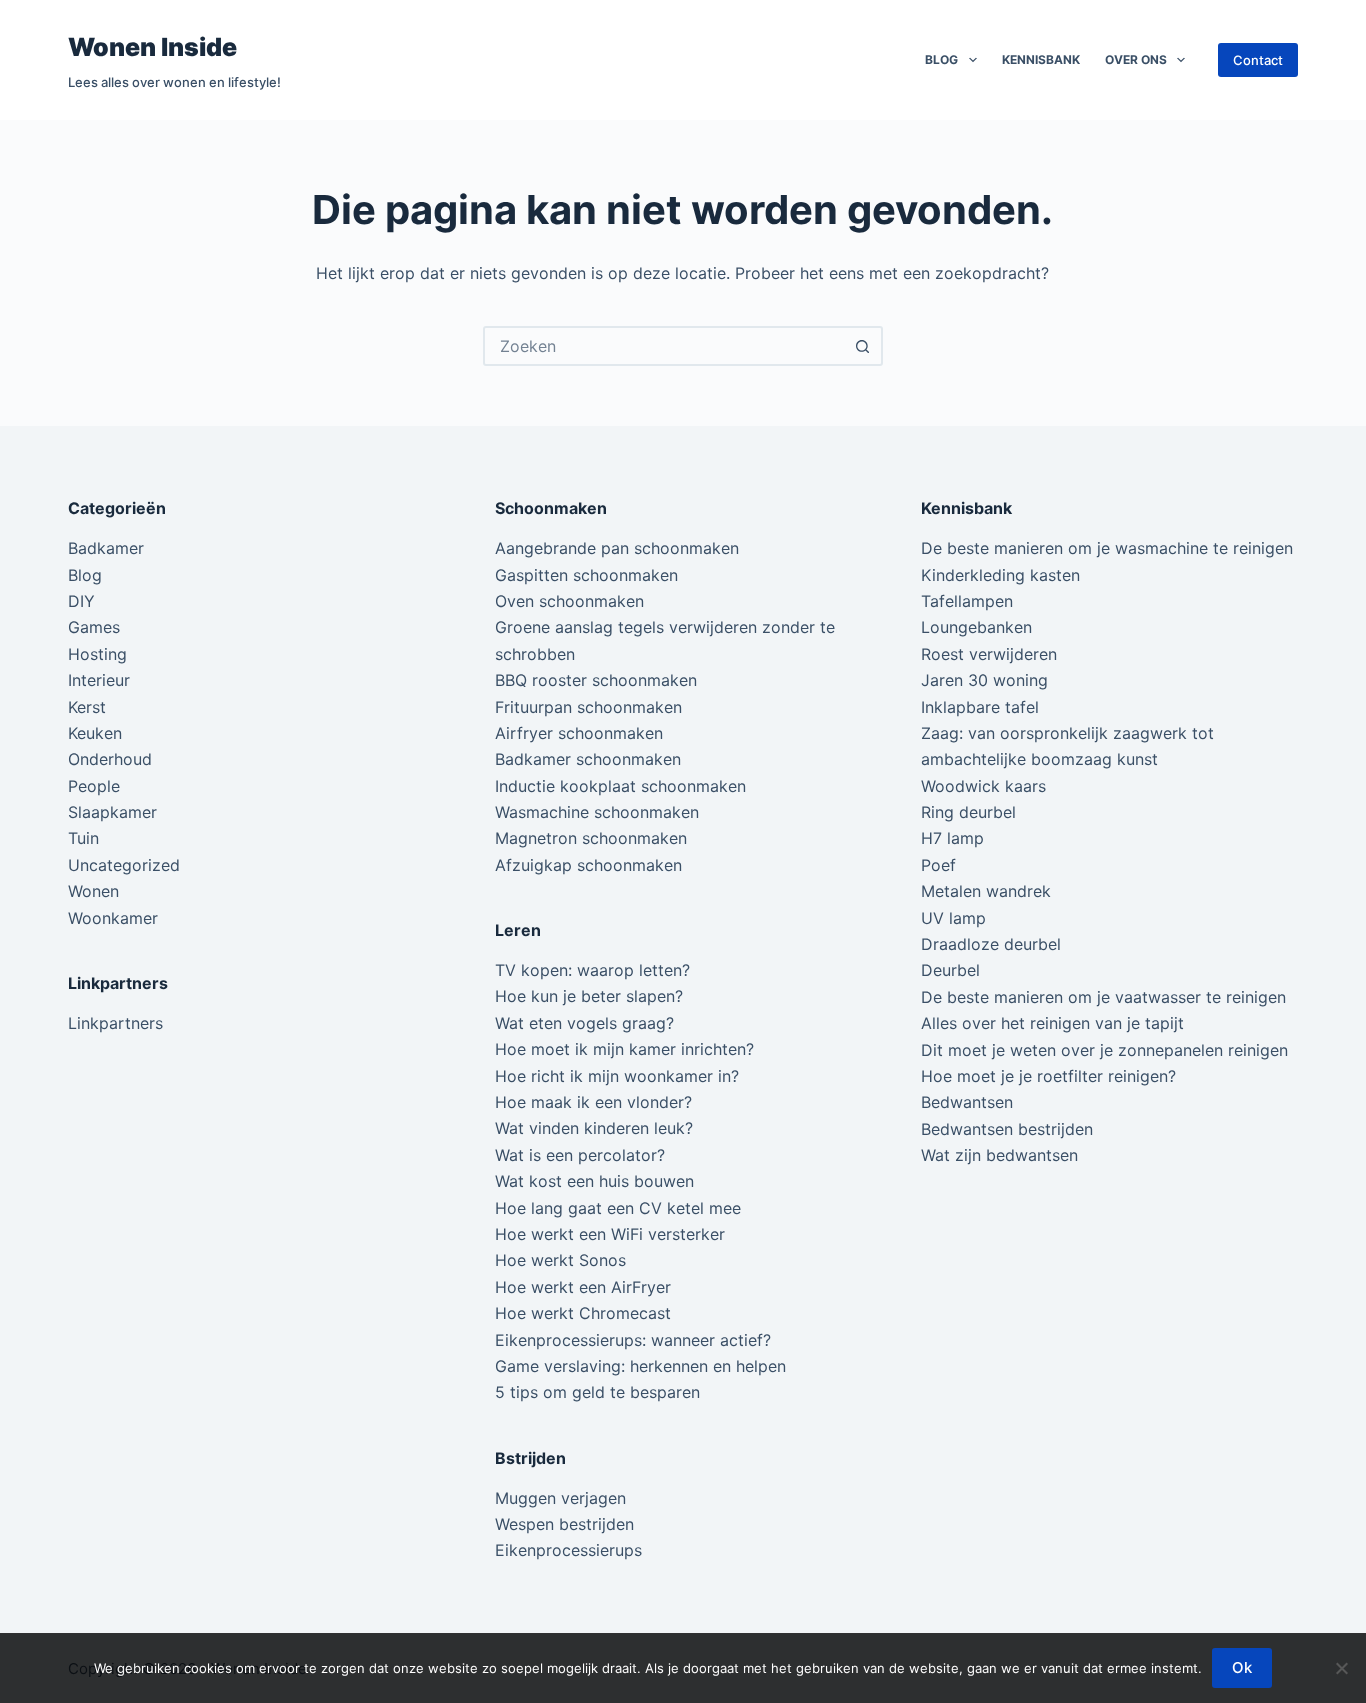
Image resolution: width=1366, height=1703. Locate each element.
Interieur (99, 680)
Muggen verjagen (560, 1498)
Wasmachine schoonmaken (597, 812)
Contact (1258, 60)
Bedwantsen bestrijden (1007, 1129)
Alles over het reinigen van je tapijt (1052, 1023)
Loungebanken (976, 627)
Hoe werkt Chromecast (583, 1313)
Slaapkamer (112, 812)
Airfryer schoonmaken (579, 733)
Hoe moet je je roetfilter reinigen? (1048, 1076)
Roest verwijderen (989, 654)
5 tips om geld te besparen (597, 1392)
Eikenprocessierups (568, 1550)
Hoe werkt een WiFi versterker (610, 1234)
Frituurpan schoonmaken (588, 707)
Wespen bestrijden (564, 1524)
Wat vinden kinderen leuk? (594, 1128)
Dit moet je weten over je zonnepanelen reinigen (1104, 1050)
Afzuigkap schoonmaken (588, 865)
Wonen (93, 891)
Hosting (97, 654)
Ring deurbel (968, 812)
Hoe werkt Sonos (560, 1260)
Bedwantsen (967, 1102)
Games (94, 627)
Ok (1242, 1667)
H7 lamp (952, 838)
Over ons (1136, 59)
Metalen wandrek (986, 891)
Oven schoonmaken (569, 601)
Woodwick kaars (983, 786)
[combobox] (665, 346)
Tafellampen (967, 601)
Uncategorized (124, 865)
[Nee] (1341, 1668)
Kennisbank (1041, 59)
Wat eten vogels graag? (584, 1023)
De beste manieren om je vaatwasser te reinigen (1103, 997)
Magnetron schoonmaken (591, 838)
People (94, 786)
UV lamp (953, 918)
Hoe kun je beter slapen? (589, 996)
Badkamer (106, 548)
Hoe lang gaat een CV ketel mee (618, 1208)
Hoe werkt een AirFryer (583, 1287)
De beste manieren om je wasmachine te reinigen (1107, 548)
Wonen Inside (152, 47)
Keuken (95, 733)
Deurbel (950, 970)
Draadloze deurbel (991, 944)
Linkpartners (115, 1023)
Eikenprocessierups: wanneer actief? (633, 1340)
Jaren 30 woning (984, 680)
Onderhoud (110, 759)
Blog (941, 59)
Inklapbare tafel (980, 707)
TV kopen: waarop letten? (592, 970)
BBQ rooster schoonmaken (596, 680)
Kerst (87, 707)
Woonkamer (113, 918)
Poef (938, 865)
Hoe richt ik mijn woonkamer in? (617, 1076)
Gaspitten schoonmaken (586, 575)
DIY (81, 601)
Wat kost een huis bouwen (594, 1181)
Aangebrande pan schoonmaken (617, 548)
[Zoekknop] (863, 346)
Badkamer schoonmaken (588, 759)
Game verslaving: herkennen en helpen (640, 1366)
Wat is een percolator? (580, 1155)
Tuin (83, 838)
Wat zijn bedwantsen (999, 1155)
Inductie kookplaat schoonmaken (620, 786)
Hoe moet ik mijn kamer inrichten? (624, 1049)
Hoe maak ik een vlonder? (593, 1102)
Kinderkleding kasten (1000, 575)
